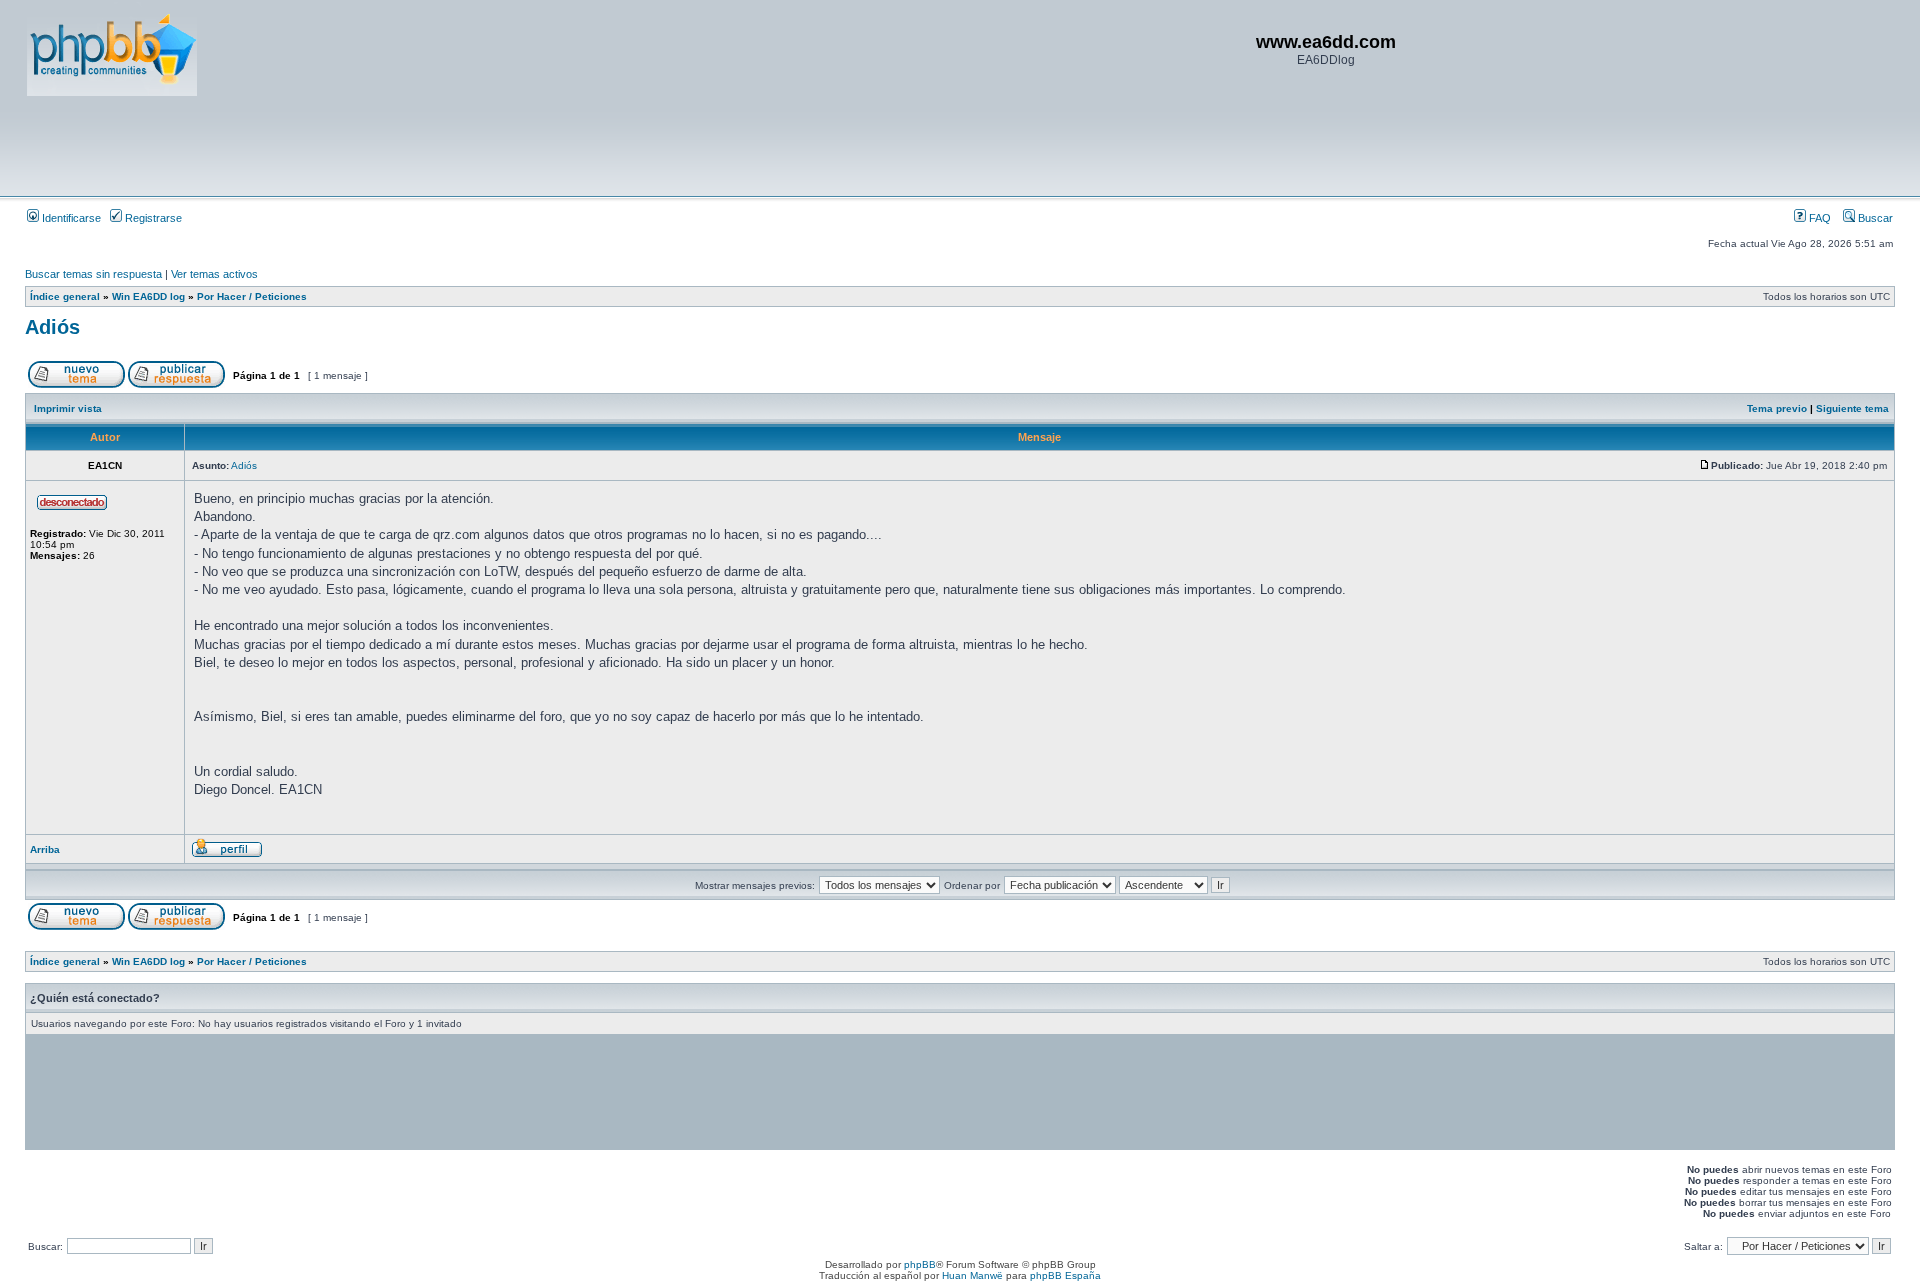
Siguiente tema (1852, 408)
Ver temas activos (214, 274)
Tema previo (1777, 408)
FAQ (1818, 218)
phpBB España (1065, 1275)
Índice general (65, 296)
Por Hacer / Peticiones (252, 296)
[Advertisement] (391, 145)
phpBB (920, 1264)
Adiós (52, 327)
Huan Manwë (972, 1275)
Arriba (45, 849)
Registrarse (152, 218)
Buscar (1874, 218)
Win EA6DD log (148, 296)
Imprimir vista (68, 408)
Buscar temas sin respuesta (93, 274)
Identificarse (70, 218)
